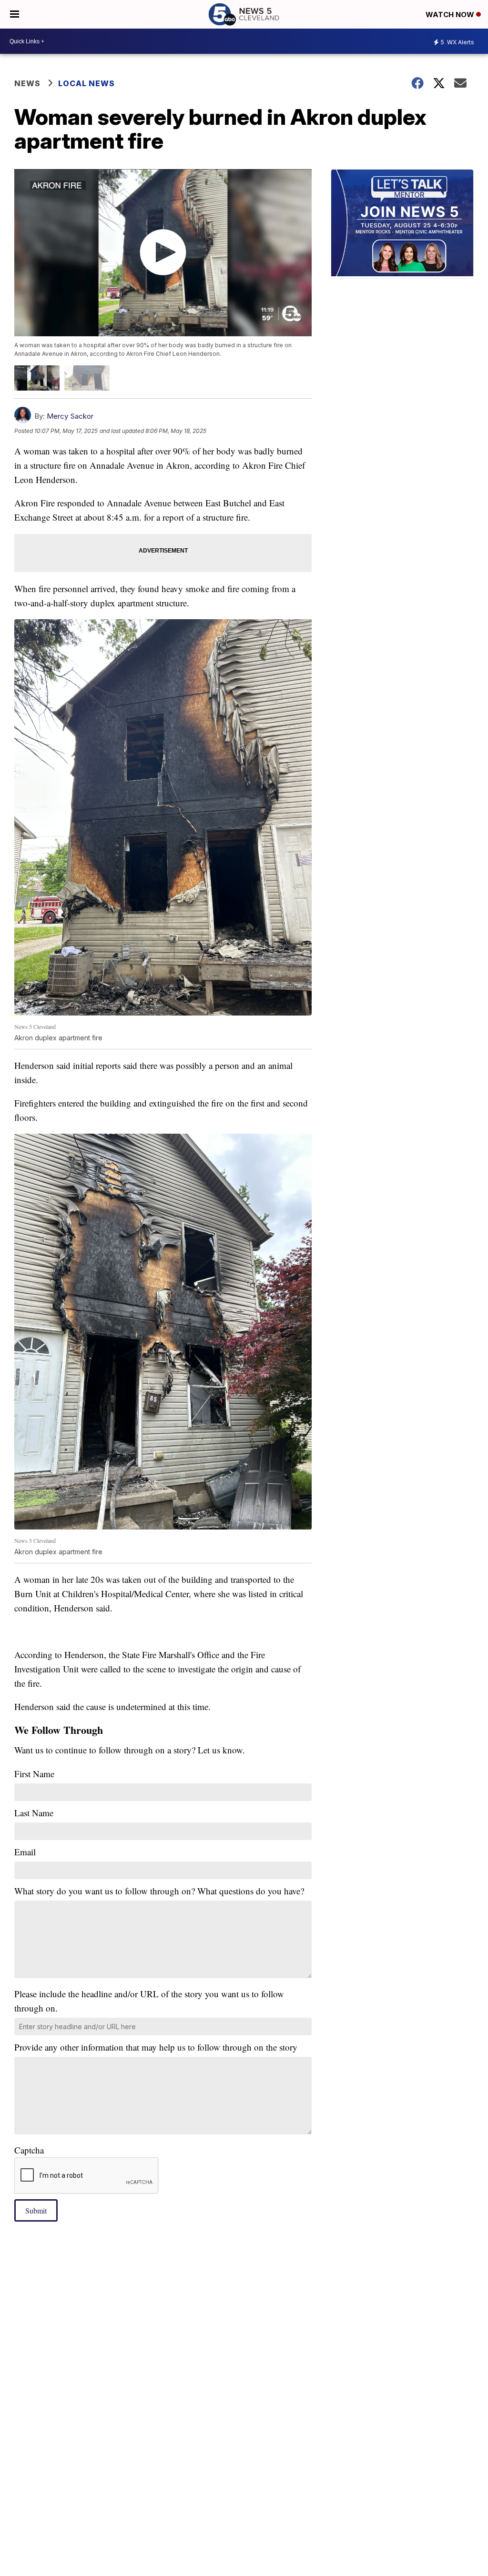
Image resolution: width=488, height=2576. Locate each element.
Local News (86, 83)
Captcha (29, 2150)
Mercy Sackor (70, 416)
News (27, 83)
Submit (36, 2210)
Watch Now (451, 15)
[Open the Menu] (15, 14)
